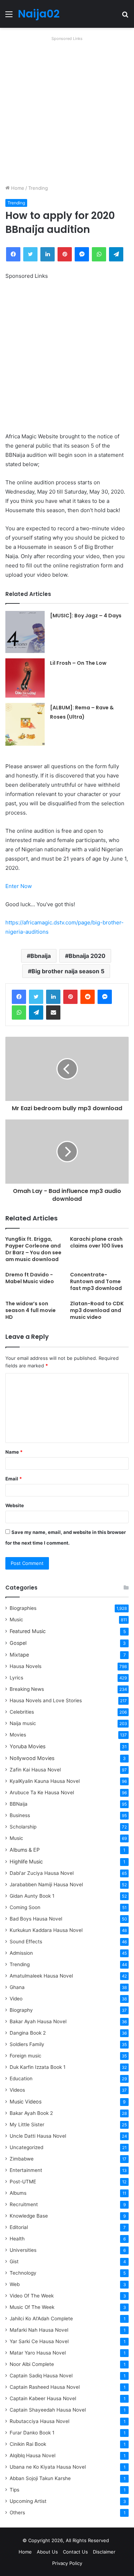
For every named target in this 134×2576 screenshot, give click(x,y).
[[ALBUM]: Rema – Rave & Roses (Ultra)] (25, 724)
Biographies (23, 1608)
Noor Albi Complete (32, 2364)
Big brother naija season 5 (68, 971)
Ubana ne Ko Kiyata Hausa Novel (48, 2467)
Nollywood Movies (32, 1758)
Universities (23, 2250)
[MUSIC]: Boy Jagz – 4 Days (86, 616)
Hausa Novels (26, 1666)
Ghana (17, 1987)
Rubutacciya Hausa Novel (39, 2421)
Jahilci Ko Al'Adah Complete (41, 2319)
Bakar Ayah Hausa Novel (38, 2021)
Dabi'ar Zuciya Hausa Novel (42, 1873)
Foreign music (26, 2056)
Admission (21, 1953)
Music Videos (26, 2101)
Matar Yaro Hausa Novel (38, 2353)
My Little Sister (27, 2124)
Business (20, 1815)
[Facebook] (19, 997)
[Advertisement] (67, 110)
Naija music (23, 1723)
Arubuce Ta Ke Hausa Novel (42, 1792)
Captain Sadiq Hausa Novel (41, 2376)
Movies (18, 1735)
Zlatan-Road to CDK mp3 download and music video (97, 1310)
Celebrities (22, 1712)
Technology (23, 2273)
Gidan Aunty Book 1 (32, 1896)
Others (17, 2513)
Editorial (19, 2227)
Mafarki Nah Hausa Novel (39, 2330)
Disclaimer (104, 2552)
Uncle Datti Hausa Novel (38, 2136)
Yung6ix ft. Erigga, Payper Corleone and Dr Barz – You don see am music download (33, 1249)
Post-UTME (23, 2182)
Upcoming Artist (28, 2501)
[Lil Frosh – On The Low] (25, 678)
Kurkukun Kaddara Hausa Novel (46, 1930)
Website (15, 1505)
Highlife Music (26, 1861)
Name (14, 1452)
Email (14, 1479)
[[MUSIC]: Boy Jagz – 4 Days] (25, 632)
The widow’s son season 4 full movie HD (31, 1310)
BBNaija (19, 1804)
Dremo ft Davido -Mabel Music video (30, 1278)
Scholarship (23, 1827)
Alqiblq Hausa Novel (33, 2455)
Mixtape (19, 1655)
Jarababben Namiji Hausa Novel (46, 1884)
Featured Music (28, 1631)
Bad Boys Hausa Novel (36, 1919)
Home (17, 188)
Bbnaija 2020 (87, 956)
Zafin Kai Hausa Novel (35, 1770)
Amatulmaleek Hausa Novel (41, 1976)
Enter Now (19, 886)
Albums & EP (25, 1850)
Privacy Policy (67, 2563)
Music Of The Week (32, 2307)
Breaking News (28, 1689)
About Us (47, 2552)
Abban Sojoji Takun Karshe (40, 2478)
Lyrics (16, 1678)
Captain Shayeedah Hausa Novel (48, 2410)
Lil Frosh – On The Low (78, 663)
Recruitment (24, 2204)
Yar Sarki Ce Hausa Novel (39, 2341)
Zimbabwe (22, 2159)
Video (16, 1999)
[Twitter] (36, 997)
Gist (14, 2261)
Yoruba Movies (28, 1746)
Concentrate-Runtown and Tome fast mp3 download (96, 1281)
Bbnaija (41, 956)
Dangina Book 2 (28, 2033)
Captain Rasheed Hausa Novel (45, 2387)
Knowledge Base (29, 2216)
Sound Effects (26, 1942)
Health (17, 2239)
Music (16, 1619)
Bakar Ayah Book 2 (31, 2113)
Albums (18, 2193)
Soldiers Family (27, 2044)
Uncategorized (26, 2147)
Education (21, 2078)
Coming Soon (25, 1907)
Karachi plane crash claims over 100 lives (97, 1242)
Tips (14, 2490)
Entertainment (26, 2170)
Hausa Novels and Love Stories (46, 1700)
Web (15, 2284)
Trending (38, 188)
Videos (17, 2090)
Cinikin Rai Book (28, 2444)
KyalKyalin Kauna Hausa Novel (45, 1781)
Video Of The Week (32, 2296)
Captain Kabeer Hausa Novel (43, 2398)
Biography (21, 2010)
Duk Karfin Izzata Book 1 (38, 2067)
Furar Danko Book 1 (32, 2433)
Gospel (18, 1643)
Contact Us (75, 2552)
